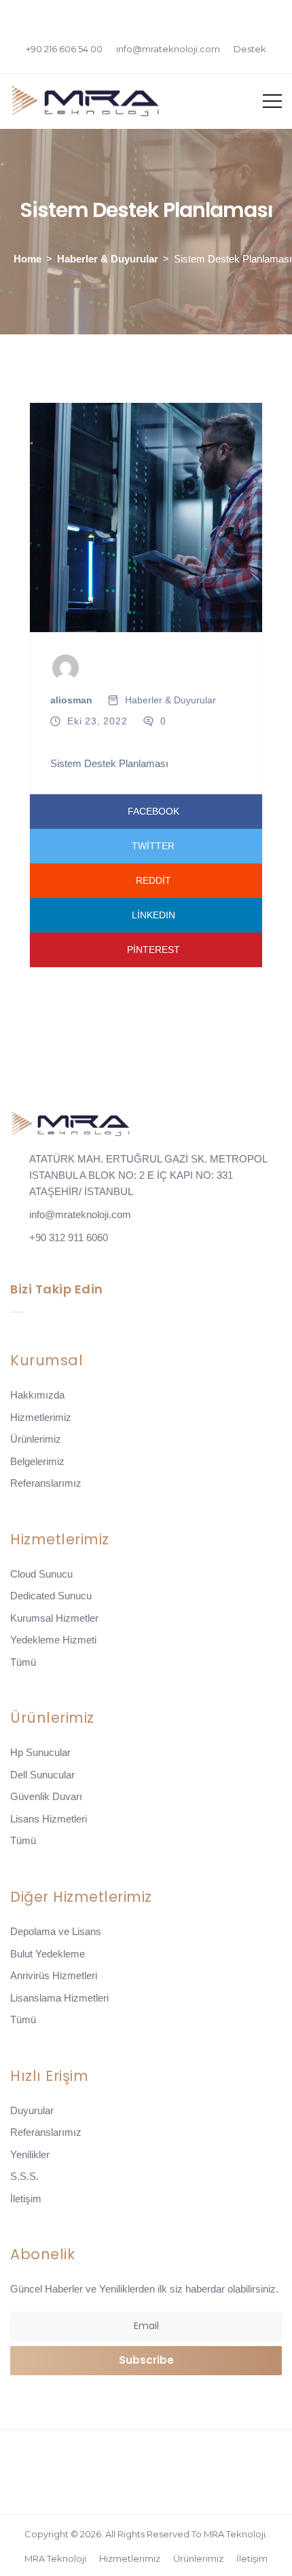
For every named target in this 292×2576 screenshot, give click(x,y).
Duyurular (32, 2110)
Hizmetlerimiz (41, 1417)
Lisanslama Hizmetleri (59, 1998)
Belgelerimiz (37, 1461)
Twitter (153, 846)
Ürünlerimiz (36, 1439)
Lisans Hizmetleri (49, 1819)
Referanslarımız (46, 1483)
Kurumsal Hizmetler (54, 1618)
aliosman (71, 700)
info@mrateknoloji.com (168, 49)
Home (28, 259)
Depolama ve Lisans (56, 1931)
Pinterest (153, 950)
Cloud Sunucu (41, 1574)
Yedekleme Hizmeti (53, 1640)
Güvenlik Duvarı (46, 1796)
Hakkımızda (37, 1395)
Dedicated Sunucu (51, 1596)
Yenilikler (30, 2154)
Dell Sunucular (42, 1775)
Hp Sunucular (40, 1752)
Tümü (23, 1662)
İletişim (26, 2199)
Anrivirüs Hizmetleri (54, 1975)
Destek (250, 49)
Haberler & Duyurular (108, 259)
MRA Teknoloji (55, 2558)
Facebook (153, 811)
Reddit (153, 880)
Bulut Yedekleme (48, 1954)
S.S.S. (24, 2176)
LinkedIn (153, 915)
